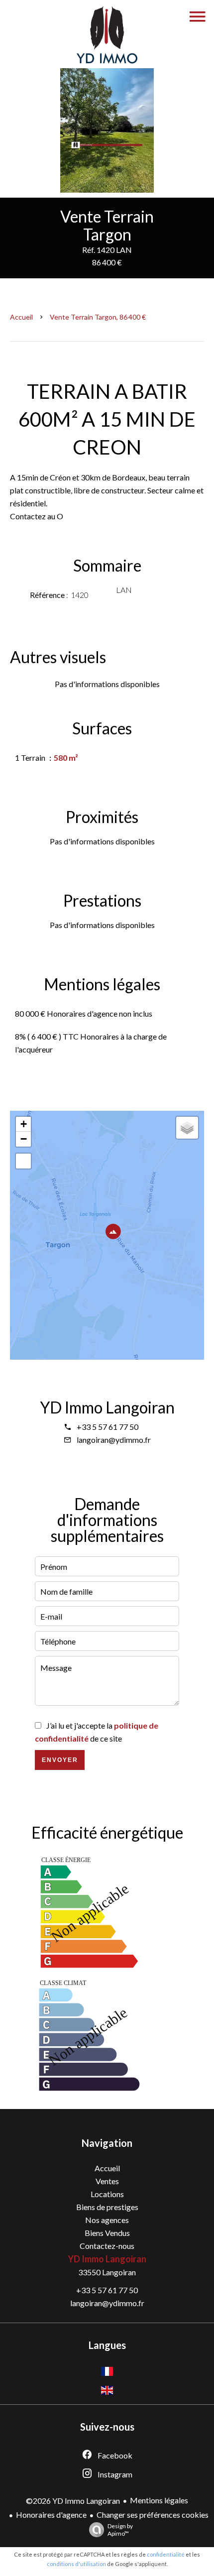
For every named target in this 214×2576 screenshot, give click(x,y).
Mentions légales (159, 2500)
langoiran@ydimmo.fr (114, 1440)
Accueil (21, 317)
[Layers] (187, 1128)
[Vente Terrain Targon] (107, 130)
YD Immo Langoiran (107, 1407)
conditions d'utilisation (76, 2564)
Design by (120, 2530)
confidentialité (166, 2554)
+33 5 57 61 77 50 (107, 1427)
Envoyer (60, 1760)
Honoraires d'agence (51, 2515)
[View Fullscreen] (23, 1161)
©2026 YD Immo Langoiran (73, 2501)
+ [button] (24, 1124)
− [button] (24, 1139)
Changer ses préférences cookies (153, 2515)
